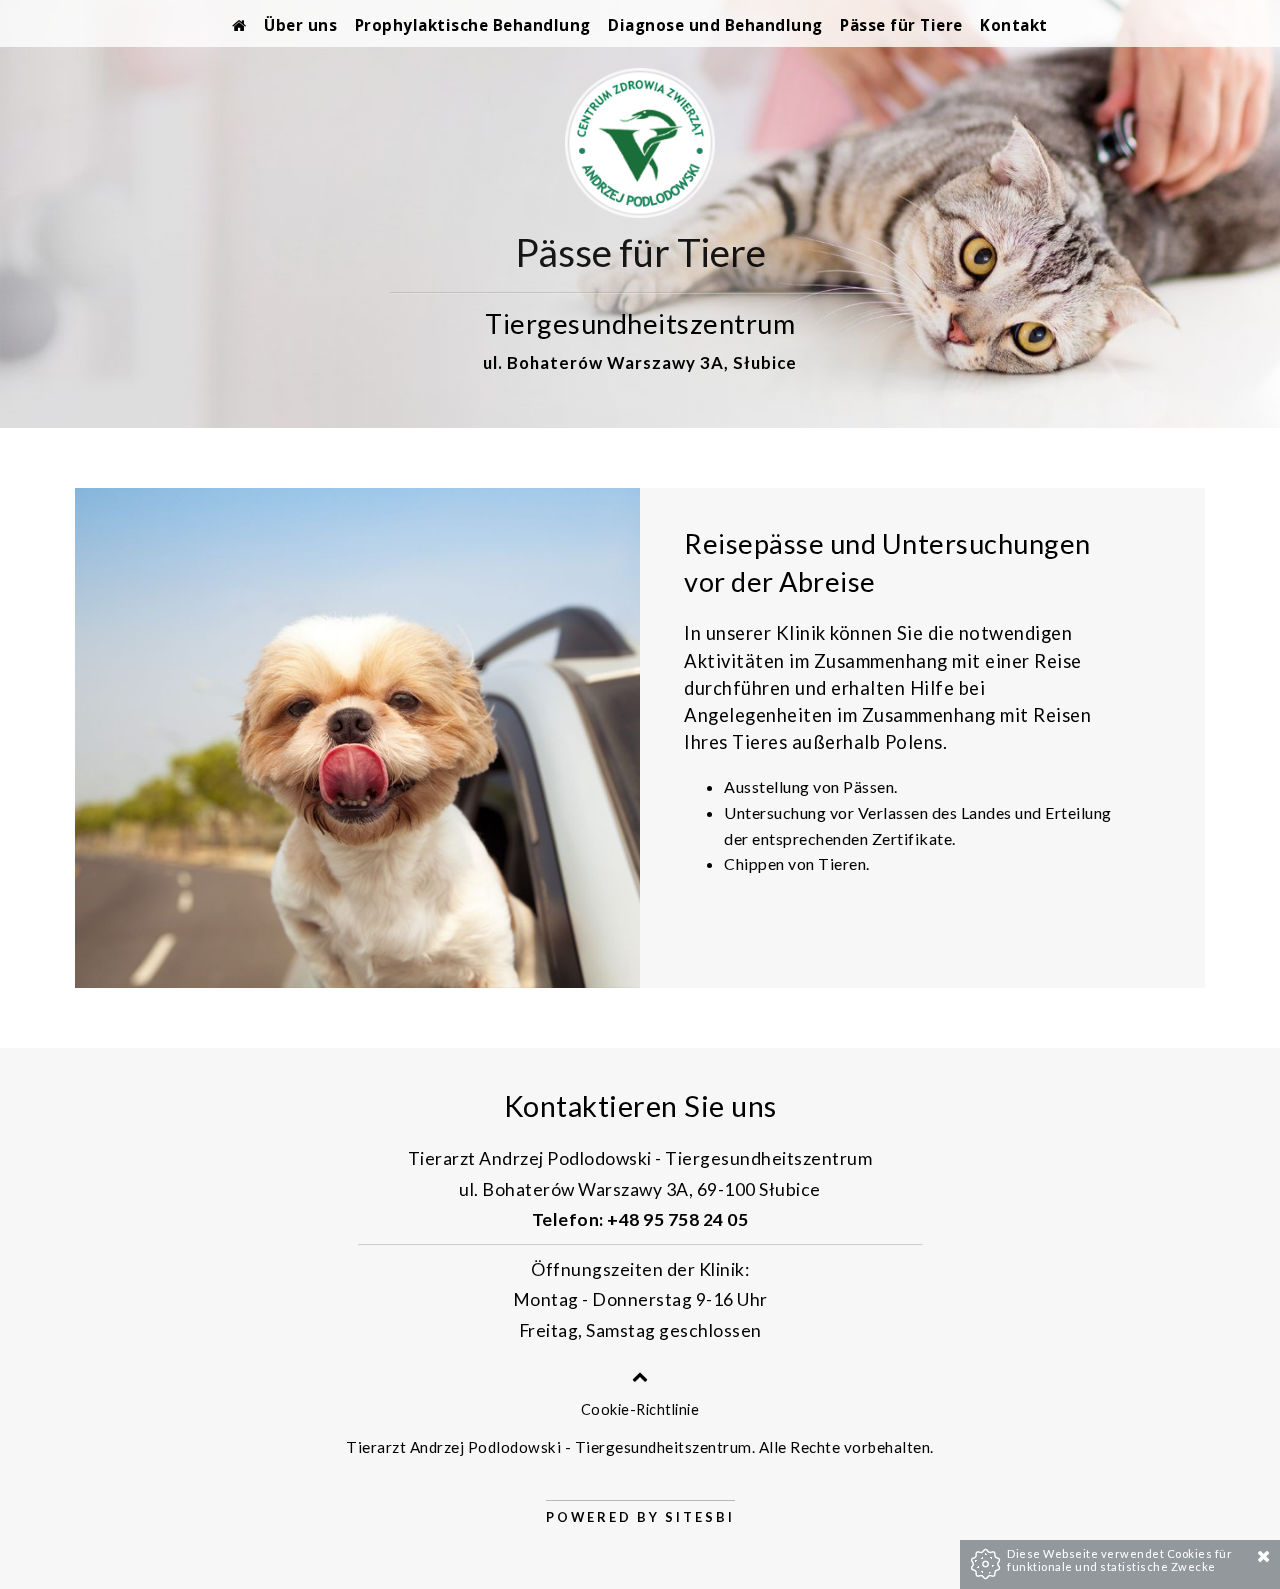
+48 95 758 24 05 (677, 1219)
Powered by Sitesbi (640, 1517)
